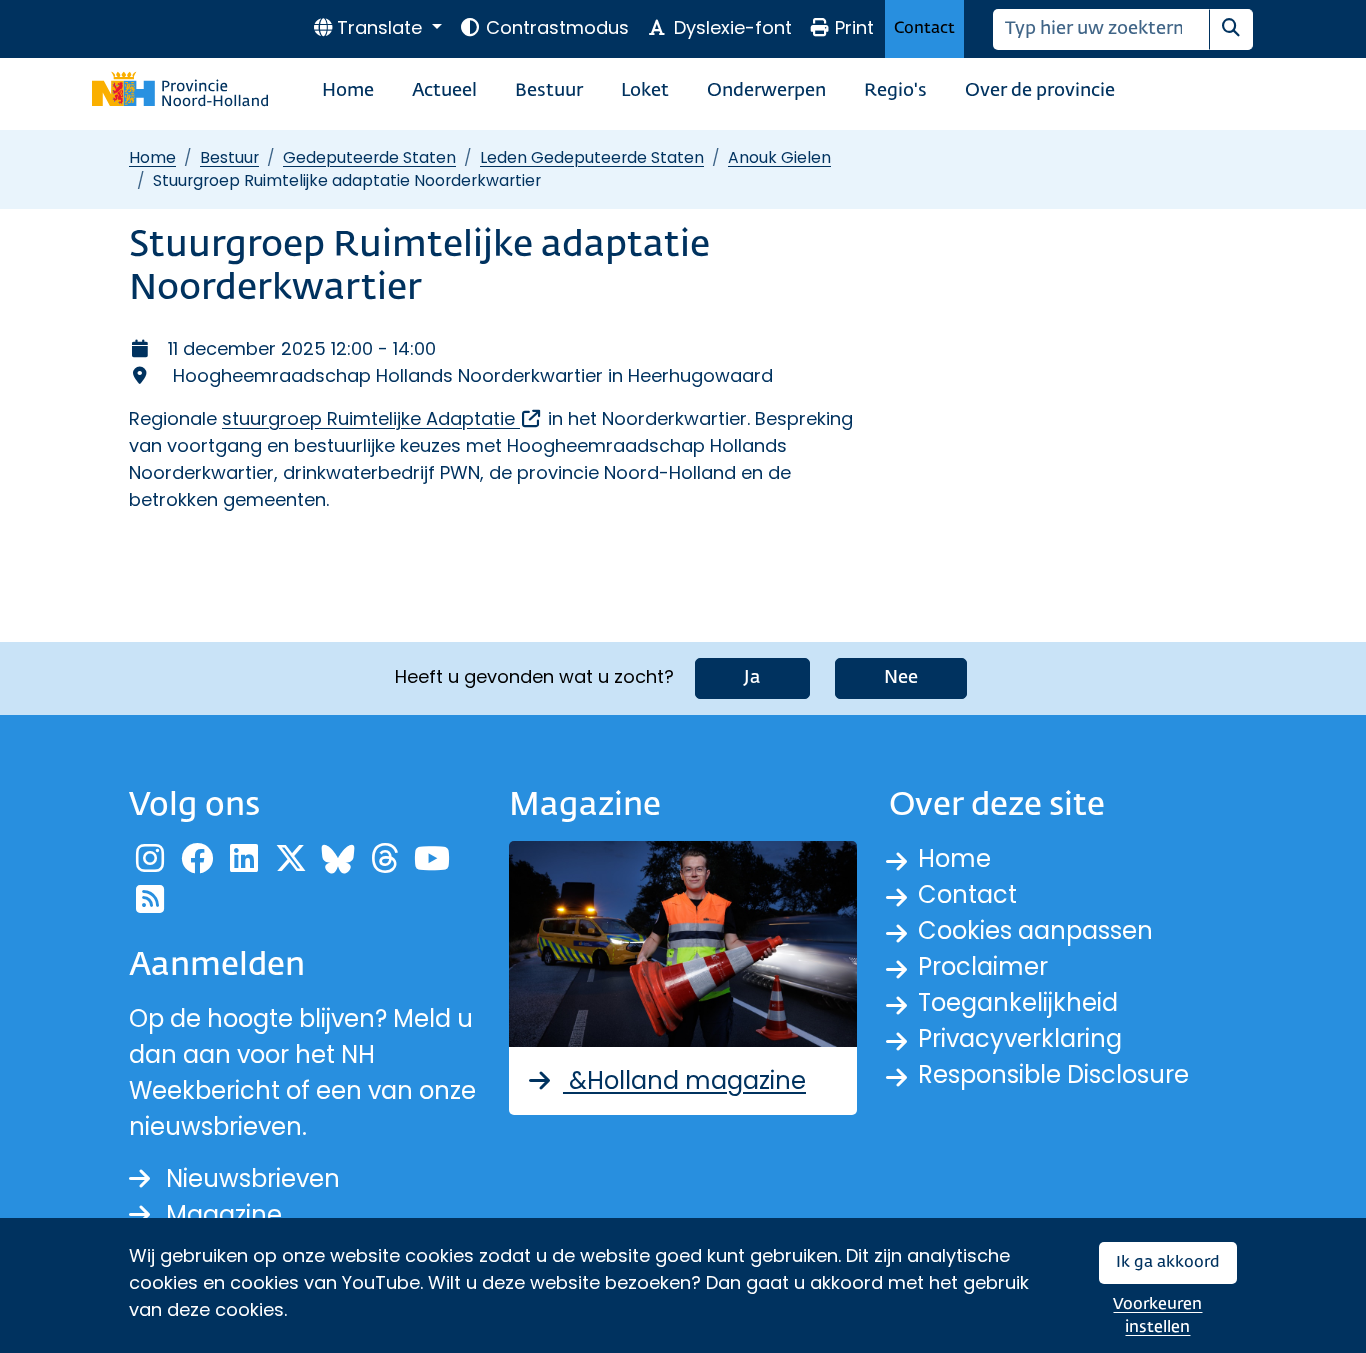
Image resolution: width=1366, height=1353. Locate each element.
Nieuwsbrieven (253, 1178)
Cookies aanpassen (1035, 930)
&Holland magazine (684, 1080)
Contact (924, 28)
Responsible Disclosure (1053, 1074)
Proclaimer (983, 966)
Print (854, 27)
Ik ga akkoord (1168, 1262)
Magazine (224, 1214)
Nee (901, 678)
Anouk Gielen (779, 157)
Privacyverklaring (1020, 1038)
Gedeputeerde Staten (369, 157)
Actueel (444, 91)
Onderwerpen (766, 91)
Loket (645, 91)
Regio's (895, 91)
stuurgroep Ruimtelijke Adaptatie (382, 418)
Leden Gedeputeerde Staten (592, 157)
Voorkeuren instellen (1157, 1316)
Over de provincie (1040, 91)
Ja (752, 678)
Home (348, 91)
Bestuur (549, 91)
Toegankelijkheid (1018, 1002)
